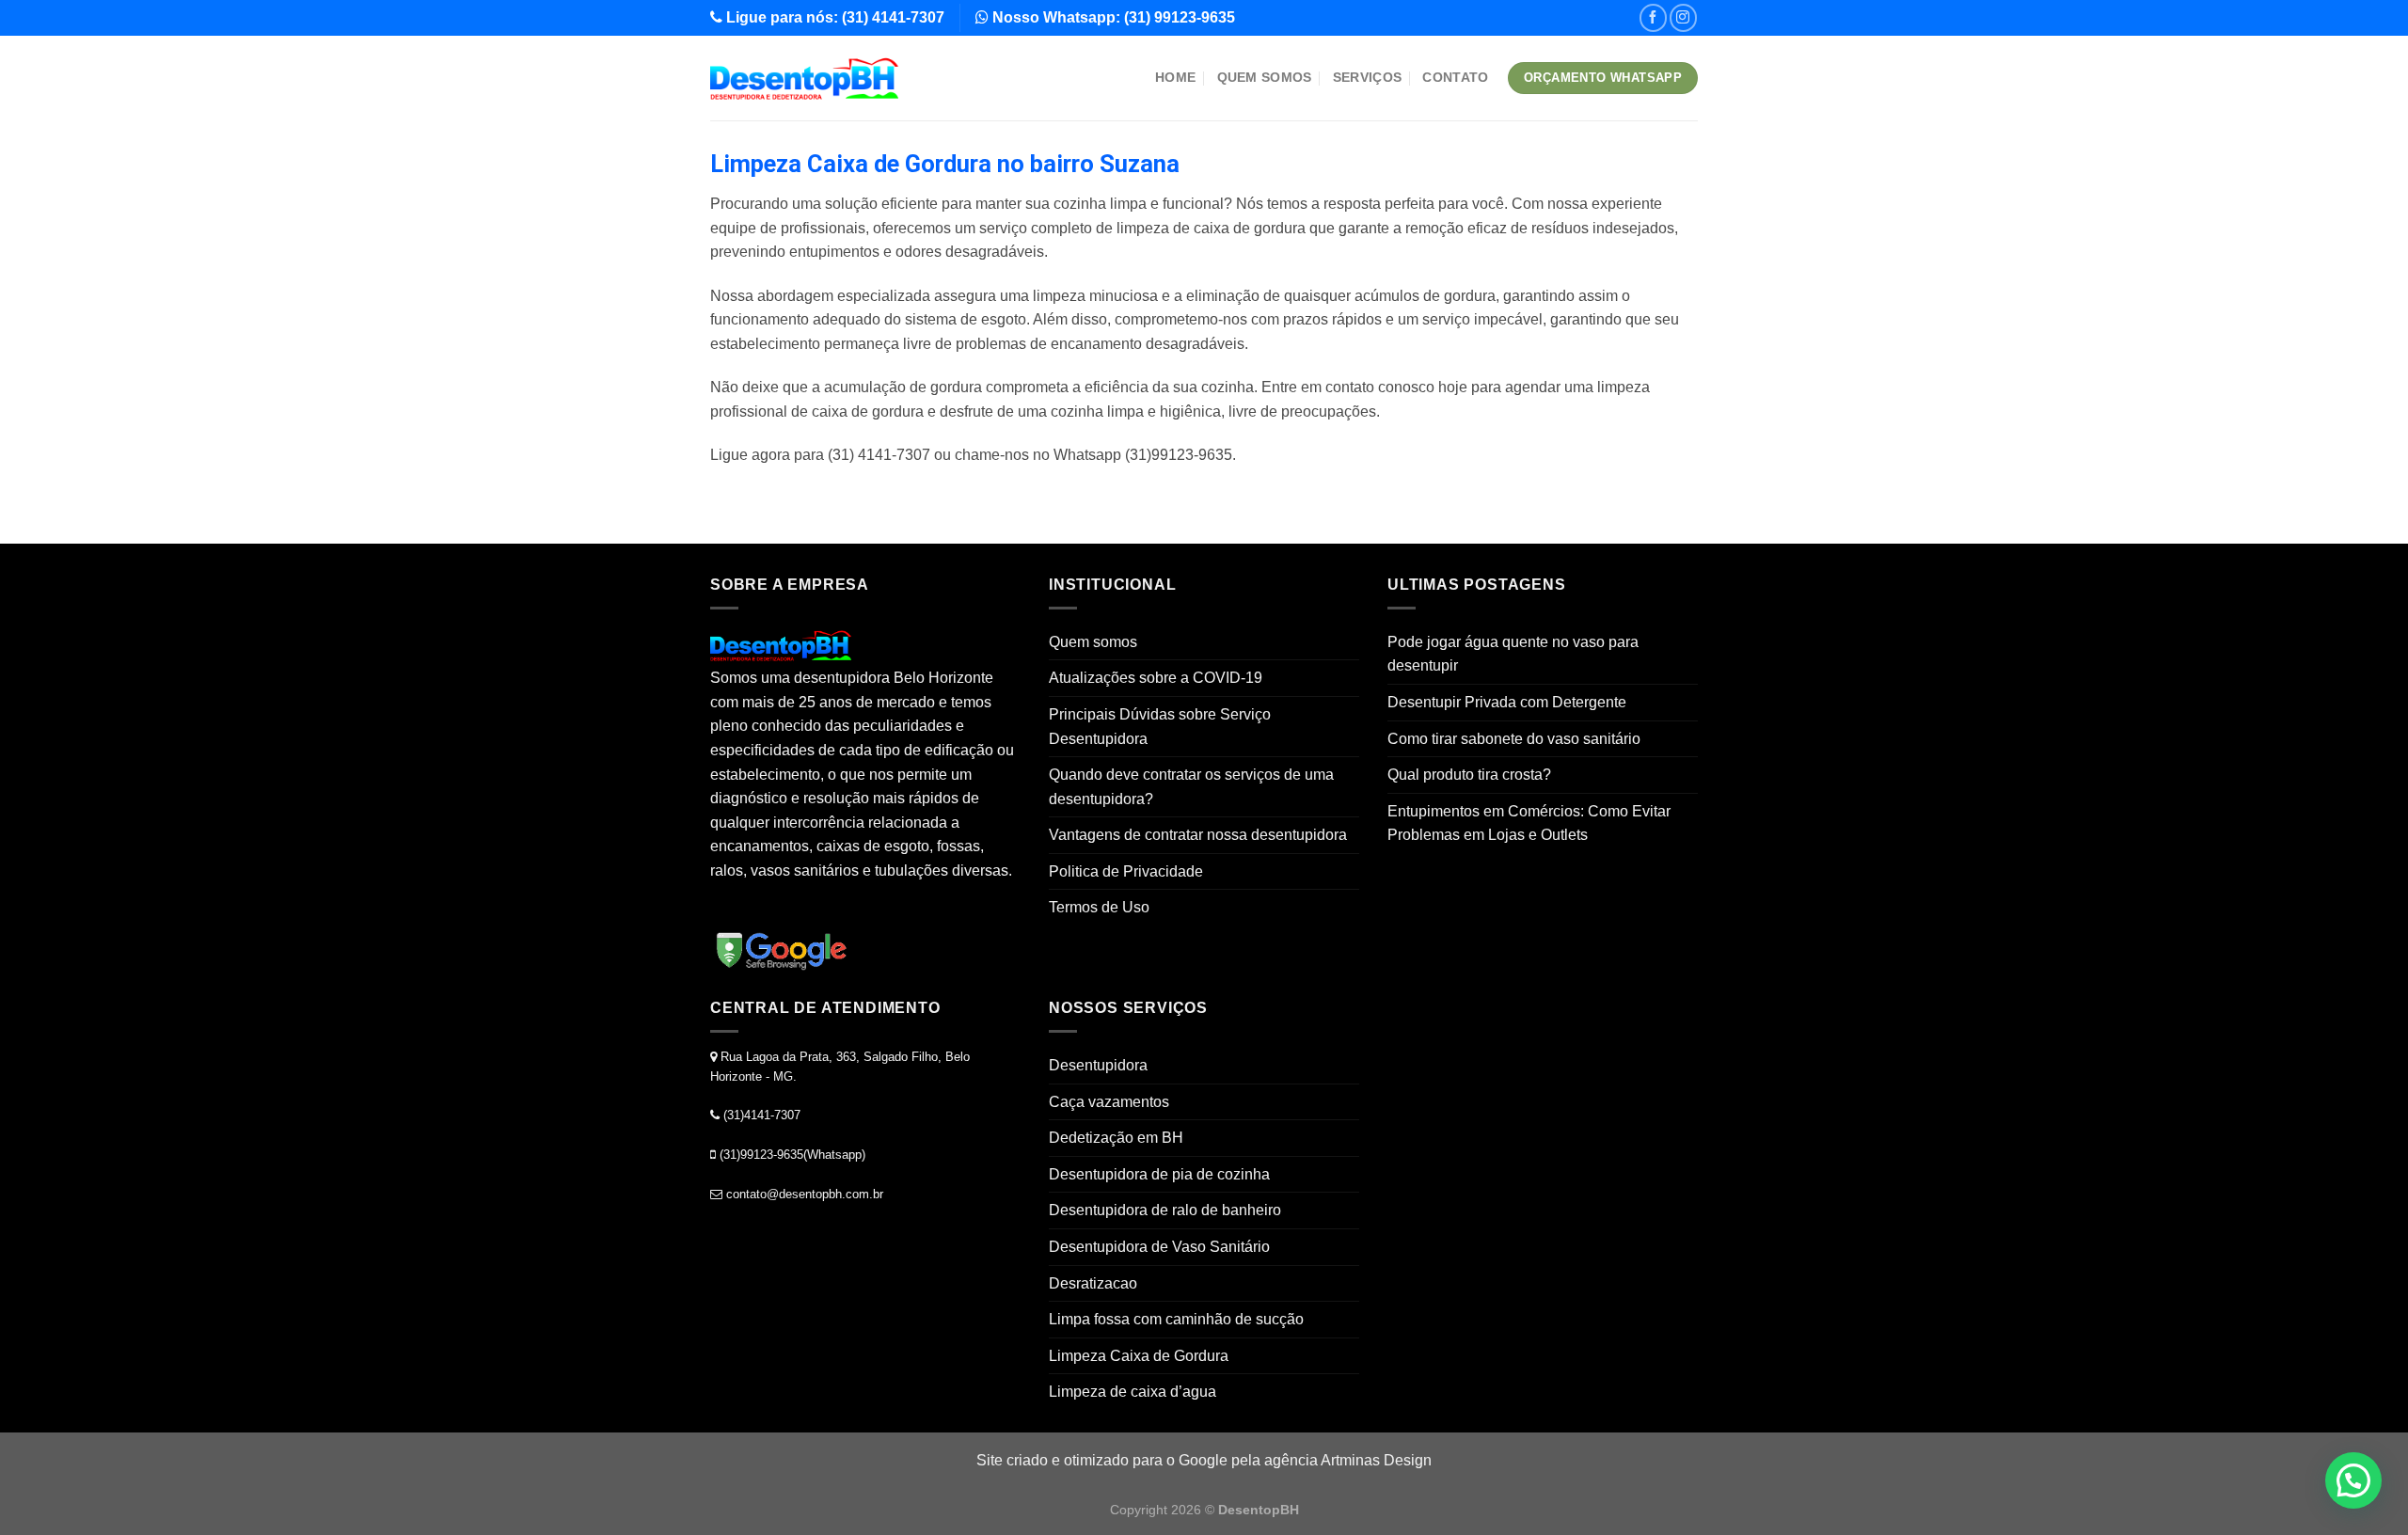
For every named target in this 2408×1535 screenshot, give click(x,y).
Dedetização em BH (1116, 1138)
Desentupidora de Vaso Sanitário (1159, 1247)
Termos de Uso (1099, 907)
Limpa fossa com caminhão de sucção (1176, 1319)
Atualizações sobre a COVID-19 (1156, 678)
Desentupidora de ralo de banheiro (1165, 1210)
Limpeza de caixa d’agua (1133, 1392)
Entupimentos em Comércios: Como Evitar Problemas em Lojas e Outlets (1529, 823)
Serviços (1367, 77)
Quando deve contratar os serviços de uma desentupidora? (1191, 787)
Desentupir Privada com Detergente (1507, 702)
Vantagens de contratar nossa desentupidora (1198, 835)
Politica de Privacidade (1126, 871)
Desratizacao (1093, 1283)
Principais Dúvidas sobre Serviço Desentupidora (1160, 727)
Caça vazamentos (1109, 1102)
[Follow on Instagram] (1683, 17)
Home (1175, 77)
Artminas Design (1376, 1460)
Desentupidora (1098, 1065)
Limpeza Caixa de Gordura (1139, 1356)
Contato (1455, 77)
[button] (2353, 1480)
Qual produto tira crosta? (1469, 775)
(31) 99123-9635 (1180, 17)
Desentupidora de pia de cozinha (1159, 1174)
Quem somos (1265, 77)
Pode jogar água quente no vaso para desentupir (1513, 654)
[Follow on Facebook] (1653, 17)
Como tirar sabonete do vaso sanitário (1514, 739)
